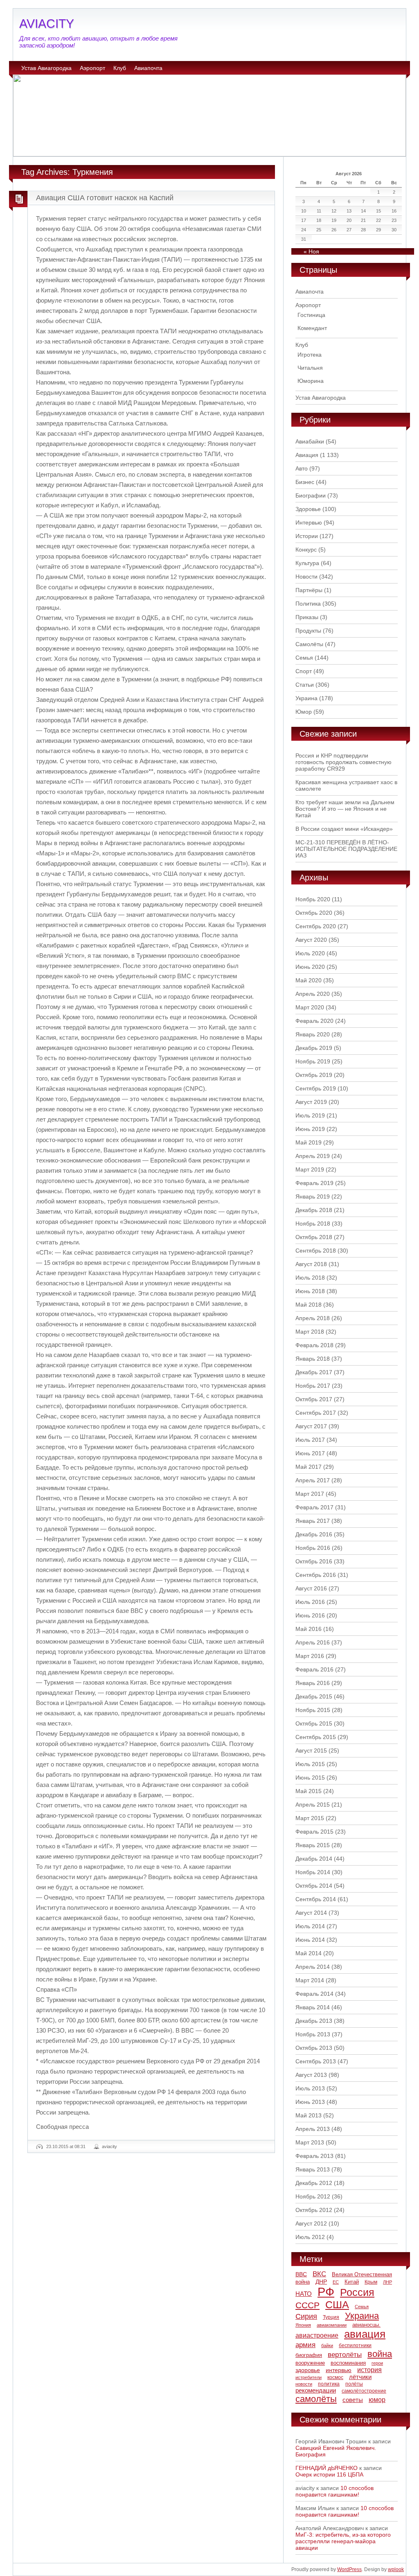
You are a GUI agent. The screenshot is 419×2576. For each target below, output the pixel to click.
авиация (365, 2334)
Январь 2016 (313, 1683)
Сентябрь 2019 (316, 1088)
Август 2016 (311, 1588)
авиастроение (317, 2335)
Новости (306, 577)
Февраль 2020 (314, 1021)
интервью (339, 2370)
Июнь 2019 (310, 1129)
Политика (308, 604)
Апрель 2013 (313, 2129)
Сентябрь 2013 (316, 2061)
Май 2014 (309, 1953)
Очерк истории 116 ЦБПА (329, 2474)
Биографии (311, 495)
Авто (302, 468)
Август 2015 (311, 1751)
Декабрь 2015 (314, 1696)
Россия (357, 2292)
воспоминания (348, 2363)
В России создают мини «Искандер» (344, 829)
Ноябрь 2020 (313, 899)
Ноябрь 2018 (313, 1224)
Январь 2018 (313, 1359)
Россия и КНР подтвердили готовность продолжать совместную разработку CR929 (344, 762)
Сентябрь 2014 (316, 1899)
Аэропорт (92, 68)
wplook (396, 2569)
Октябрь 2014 (314, 1886)
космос (335, 2377)
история (369, 2370)
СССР (307, 2305)
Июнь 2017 (310, 1453)
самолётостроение (364, 2391)
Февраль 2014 (314, 1994)
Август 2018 (311, 1264)
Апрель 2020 (313, 994)
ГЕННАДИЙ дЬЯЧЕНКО (327, 2468)
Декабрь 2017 (314, 1372)
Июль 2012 (310, 2237)
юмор (377, 2400)
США (337, 2305)
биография (309, 2355)
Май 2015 (309, 1791)
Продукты (308, 631)
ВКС (319, 2274)
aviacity (109, 2146)
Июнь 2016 (310, 1615)
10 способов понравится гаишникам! (335, 2491)
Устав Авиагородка (46, 68)
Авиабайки (310, 441)
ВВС (301, 2274)
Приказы (307, 617)
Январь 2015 (313, 1845)
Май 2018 (309, 1305)
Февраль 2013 (314, 2156)
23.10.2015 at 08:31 (66, 2146)
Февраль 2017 (314, 1507)
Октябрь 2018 (314, 1237)
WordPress (349, 2569)
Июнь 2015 (310, 1778)
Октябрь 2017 (314, 1399)
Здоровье (308, 509)
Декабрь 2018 (314, 1210)
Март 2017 (310, 1494)
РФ (326, 2292)
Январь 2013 (313, 2169)
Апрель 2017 (313, 1480)
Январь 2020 (313, 1034)
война (380, 2354)
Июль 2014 (310, 1926)
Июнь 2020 (310, 967)
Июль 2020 (310, 953)
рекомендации (316, 2390)
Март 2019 (310, 1169)
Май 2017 (309, 1467)
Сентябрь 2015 (316, 1737)
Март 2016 (310, 1656)
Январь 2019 (313, 1196)
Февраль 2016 (314, 1669)
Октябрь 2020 (314, 913)
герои (377, 2363)
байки (327, 2345)
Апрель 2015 (313, 1805)
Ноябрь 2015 (313, 1710)
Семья (304, 658)
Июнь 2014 (310, 1940)
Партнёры (309, 590)
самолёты (316, 2399)
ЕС (336, 2282)
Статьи (305, 685)
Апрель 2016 (313, 1642)
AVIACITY (47, 24)
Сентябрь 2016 (316, 1575)
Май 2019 (309, 1142)
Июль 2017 (310, 1440)
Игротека (310, 355)
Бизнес (305, 482)
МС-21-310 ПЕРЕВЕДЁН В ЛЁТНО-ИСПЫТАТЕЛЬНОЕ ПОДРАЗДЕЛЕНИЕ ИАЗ (346, 849)
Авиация (307, 455)
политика (329, 2384)
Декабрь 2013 (314, 2021)
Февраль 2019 (314, 1183)
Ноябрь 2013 (313, 2034)
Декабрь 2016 (314, 1534)
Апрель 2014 (313, 1967)
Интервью (309, 522)
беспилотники (355, 2345)
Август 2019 (311, 1102)
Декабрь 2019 (314, 1048)
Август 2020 (311, 940)
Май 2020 (309, 980)
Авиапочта (148, 68)
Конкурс (306, 550)
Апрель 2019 (313, 1156)
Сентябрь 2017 (316, 1413)
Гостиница (311, 315)
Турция (331, 2317)
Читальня (310, 368)
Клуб (120, 68)
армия (305, 2345)
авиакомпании (332, 2325)
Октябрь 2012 (314, 2210)
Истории (307, 536)
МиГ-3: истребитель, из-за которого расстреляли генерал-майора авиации (343, 2541)
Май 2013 (309, 2115)
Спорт (304, 671)
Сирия (306, 2316)
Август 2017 (311, 1426)
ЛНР (387, 2282)
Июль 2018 (310, 1278)
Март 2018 (310, 1332)
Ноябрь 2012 (313, 2196)
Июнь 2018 (310, 1291)
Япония (303, 2325)
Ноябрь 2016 (313, 1548)
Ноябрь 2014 (313, 1872)
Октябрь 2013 (314, 2048)
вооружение (310, 2363)
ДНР (321, 2282)
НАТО (304, 2294)
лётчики (360, 2377)
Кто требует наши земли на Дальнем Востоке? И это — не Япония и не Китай (345, 809)
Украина (306, 698)
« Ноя (311, 251)
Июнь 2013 (310, 2102)
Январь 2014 (313, 2007)
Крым (371, 2282)
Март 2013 (310, 2142)
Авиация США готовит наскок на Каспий (105, 198)
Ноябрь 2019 (313, 1061)
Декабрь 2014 (314, 1859)
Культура (307, 563)
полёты (354, 2384)
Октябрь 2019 (314, 1075)
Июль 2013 (310, 2088)
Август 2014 (311, 1913)
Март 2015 (310, 1818)
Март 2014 (310, 1980)
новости (304, 2384)
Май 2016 (309, 1629)
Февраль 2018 (314, 1345)
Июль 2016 (310, 1602)
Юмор (304, 712)
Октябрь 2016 (314, 1561)
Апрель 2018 (313, 1318)
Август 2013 (311, 2075)
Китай (352, 2282)
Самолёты (309, 644)
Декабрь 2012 (314, 2183)
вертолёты (345, 2354)
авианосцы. (366, 2325)
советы (353, 2400)
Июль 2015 (310, 1764)
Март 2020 (310, 1007)
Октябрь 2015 (314, 1723)
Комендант (312, 328)
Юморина (311, 381)
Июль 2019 (310, 1115)
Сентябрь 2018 (316, 1251)
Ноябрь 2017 (313, 1386)
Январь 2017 (313, 1521)
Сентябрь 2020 (316, 926)
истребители (309, 2377)
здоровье (308, 2370)
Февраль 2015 (314, 1832)
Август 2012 (311, 2223)
